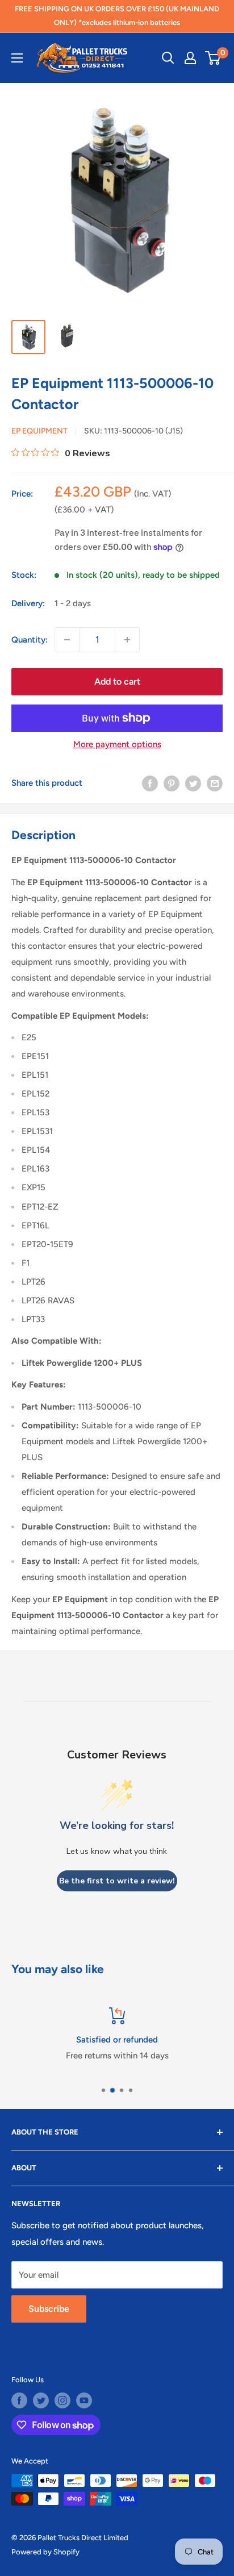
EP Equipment (39, 431)
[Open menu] (17, 58)
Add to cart (117, 681)
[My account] (190, 58)
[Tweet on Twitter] (193, 783)
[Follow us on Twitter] (41, 2400)
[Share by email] (215, 783)
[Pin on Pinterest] (172, 783)
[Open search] (168, 58)
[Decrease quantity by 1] (67, 640)
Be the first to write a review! (117, 1881)
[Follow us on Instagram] (62, 2400)
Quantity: (30, 640)
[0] (213, 58)
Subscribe (49, 2309)
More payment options (117, 744)
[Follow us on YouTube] (84, 2400)
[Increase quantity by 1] (127, 640)
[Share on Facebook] (150, 783)
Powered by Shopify (45, 2552)
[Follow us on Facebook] (19, 2400)
